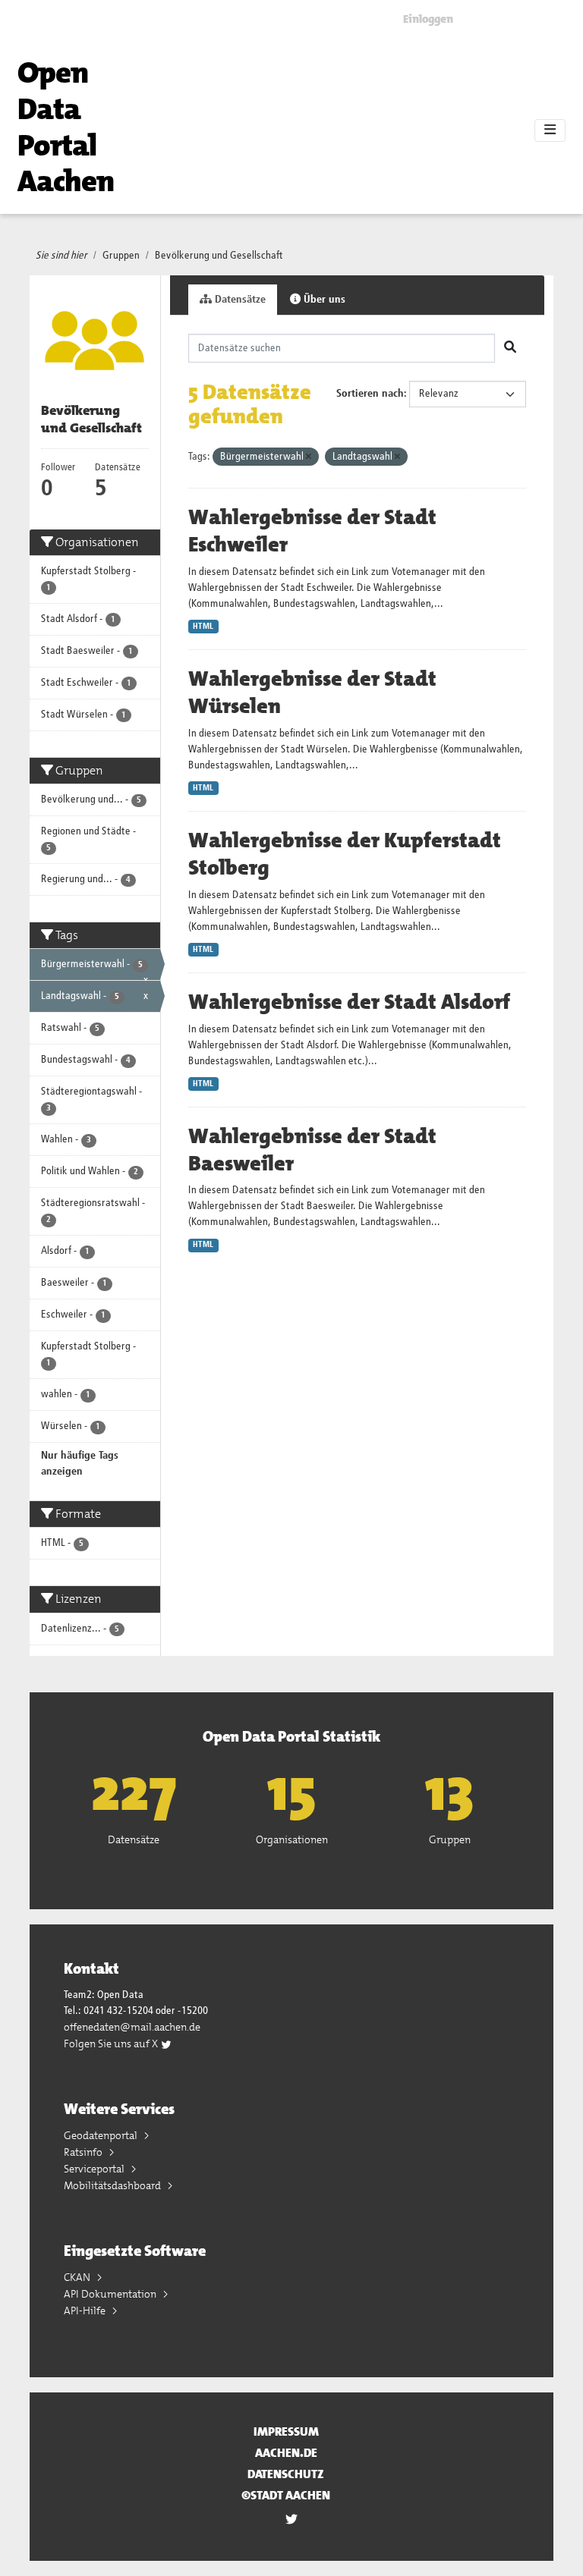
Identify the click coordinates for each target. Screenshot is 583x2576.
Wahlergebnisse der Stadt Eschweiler (312, 531)
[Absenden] (510, 348)
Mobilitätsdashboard (113, 2185)
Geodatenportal (102, 2135)
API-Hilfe (86, 2311)
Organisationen (292, 1839)
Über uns (323, 300)
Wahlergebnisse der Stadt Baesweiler (312, 1150)
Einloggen (428, 19)
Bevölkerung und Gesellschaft (219, 256)
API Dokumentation (111, 2294)
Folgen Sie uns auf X (112, 2044)
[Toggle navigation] (550, 130)
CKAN (78, 2277)
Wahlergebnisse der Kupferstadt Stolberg (345, 854)
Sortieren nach (370, 394)
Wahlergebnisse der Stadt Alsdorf (349, 1002)
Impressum (286, 2431)
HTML (203, 627)
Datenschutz (286, 2474)
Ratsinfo (84, 2152)
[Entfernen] (309, 457)
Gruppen (121, 256)
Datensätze (239, 300)
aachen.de (286, 2453)
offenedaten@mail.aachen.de (132, 2027)
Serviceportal (95, 2169)
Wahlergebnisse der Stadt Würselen (312, 693)
